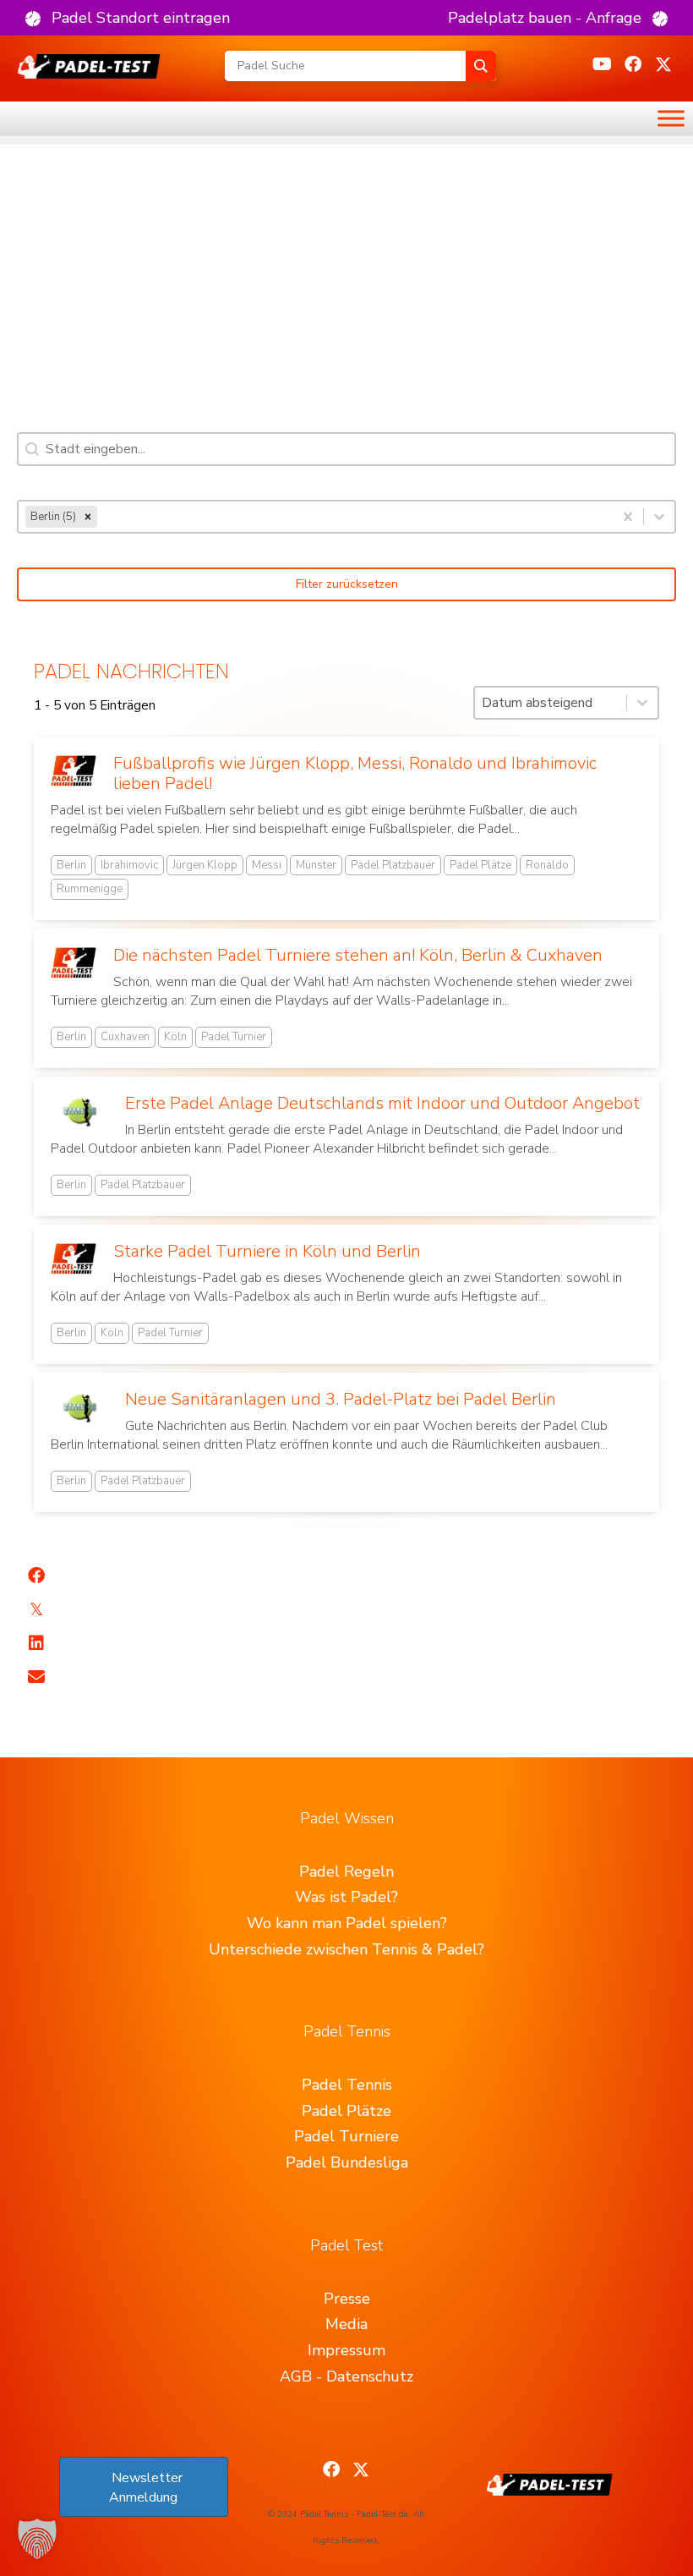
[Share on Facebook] (36, 1576)
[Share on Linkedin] (36, 1643)
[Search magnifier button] (481, 66)
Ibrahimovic (129, 865)
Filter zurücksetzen (347, 584)
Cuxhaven (125, 1037)
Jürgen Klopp (205, 865)
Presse (347, 2299)
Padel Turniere (346, 2136)
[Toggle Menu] (671, 118)
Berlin (71, 865)
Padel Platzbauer (393, 865)
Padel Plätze (480, 865)
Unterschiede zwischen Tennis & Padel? (346, 1949)
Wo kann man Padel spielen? (347, 1923)
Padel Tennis (347, 2085)
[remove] (88, 517)
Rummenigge (90, 889)
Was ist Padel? (346, 1897)
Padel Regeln (346, 1872)
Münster (316, 865)
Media (346, 2324)
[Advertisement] (346, 263)
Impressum (346, 2350)
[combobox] (316, 517)
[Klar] (628, 517)
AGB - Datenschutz (346, 2376)
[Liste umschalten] (659, 517)
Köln (175, 1037)
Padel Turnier (234, 1037)
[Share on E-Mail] (36, 1677)
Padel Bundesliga (347, 2162)
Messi (267, 865)
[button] (128, 18)
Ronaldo (547, 865)
